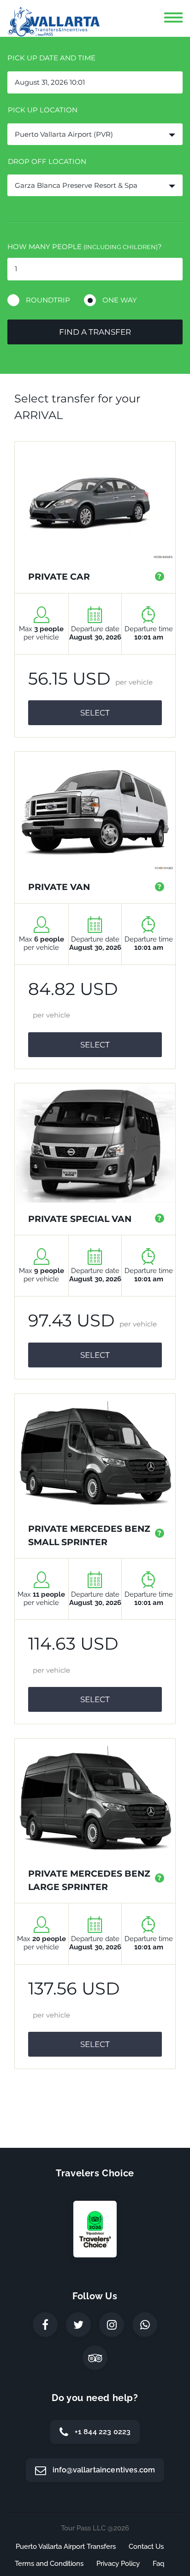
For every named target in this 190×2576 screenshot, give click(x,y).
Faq (158, 2564)
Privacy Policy (118, 2564)
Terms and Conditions (49, 2564)
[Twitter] (78, 2325)
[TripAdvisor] (95, 2358)
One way (120, 300)
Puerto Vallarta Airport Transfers (66, 2547)
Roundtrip (48, 300)
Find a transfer (95, 332)
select (95, 713)
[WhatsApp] (145, 2325)
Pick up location (43, 110)
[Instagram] (112, 2325)
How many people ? (85, 247)
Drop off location (47, 161)
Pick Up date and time (51, 58)
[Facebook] (45, 2325)
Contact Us (146, 2547)
